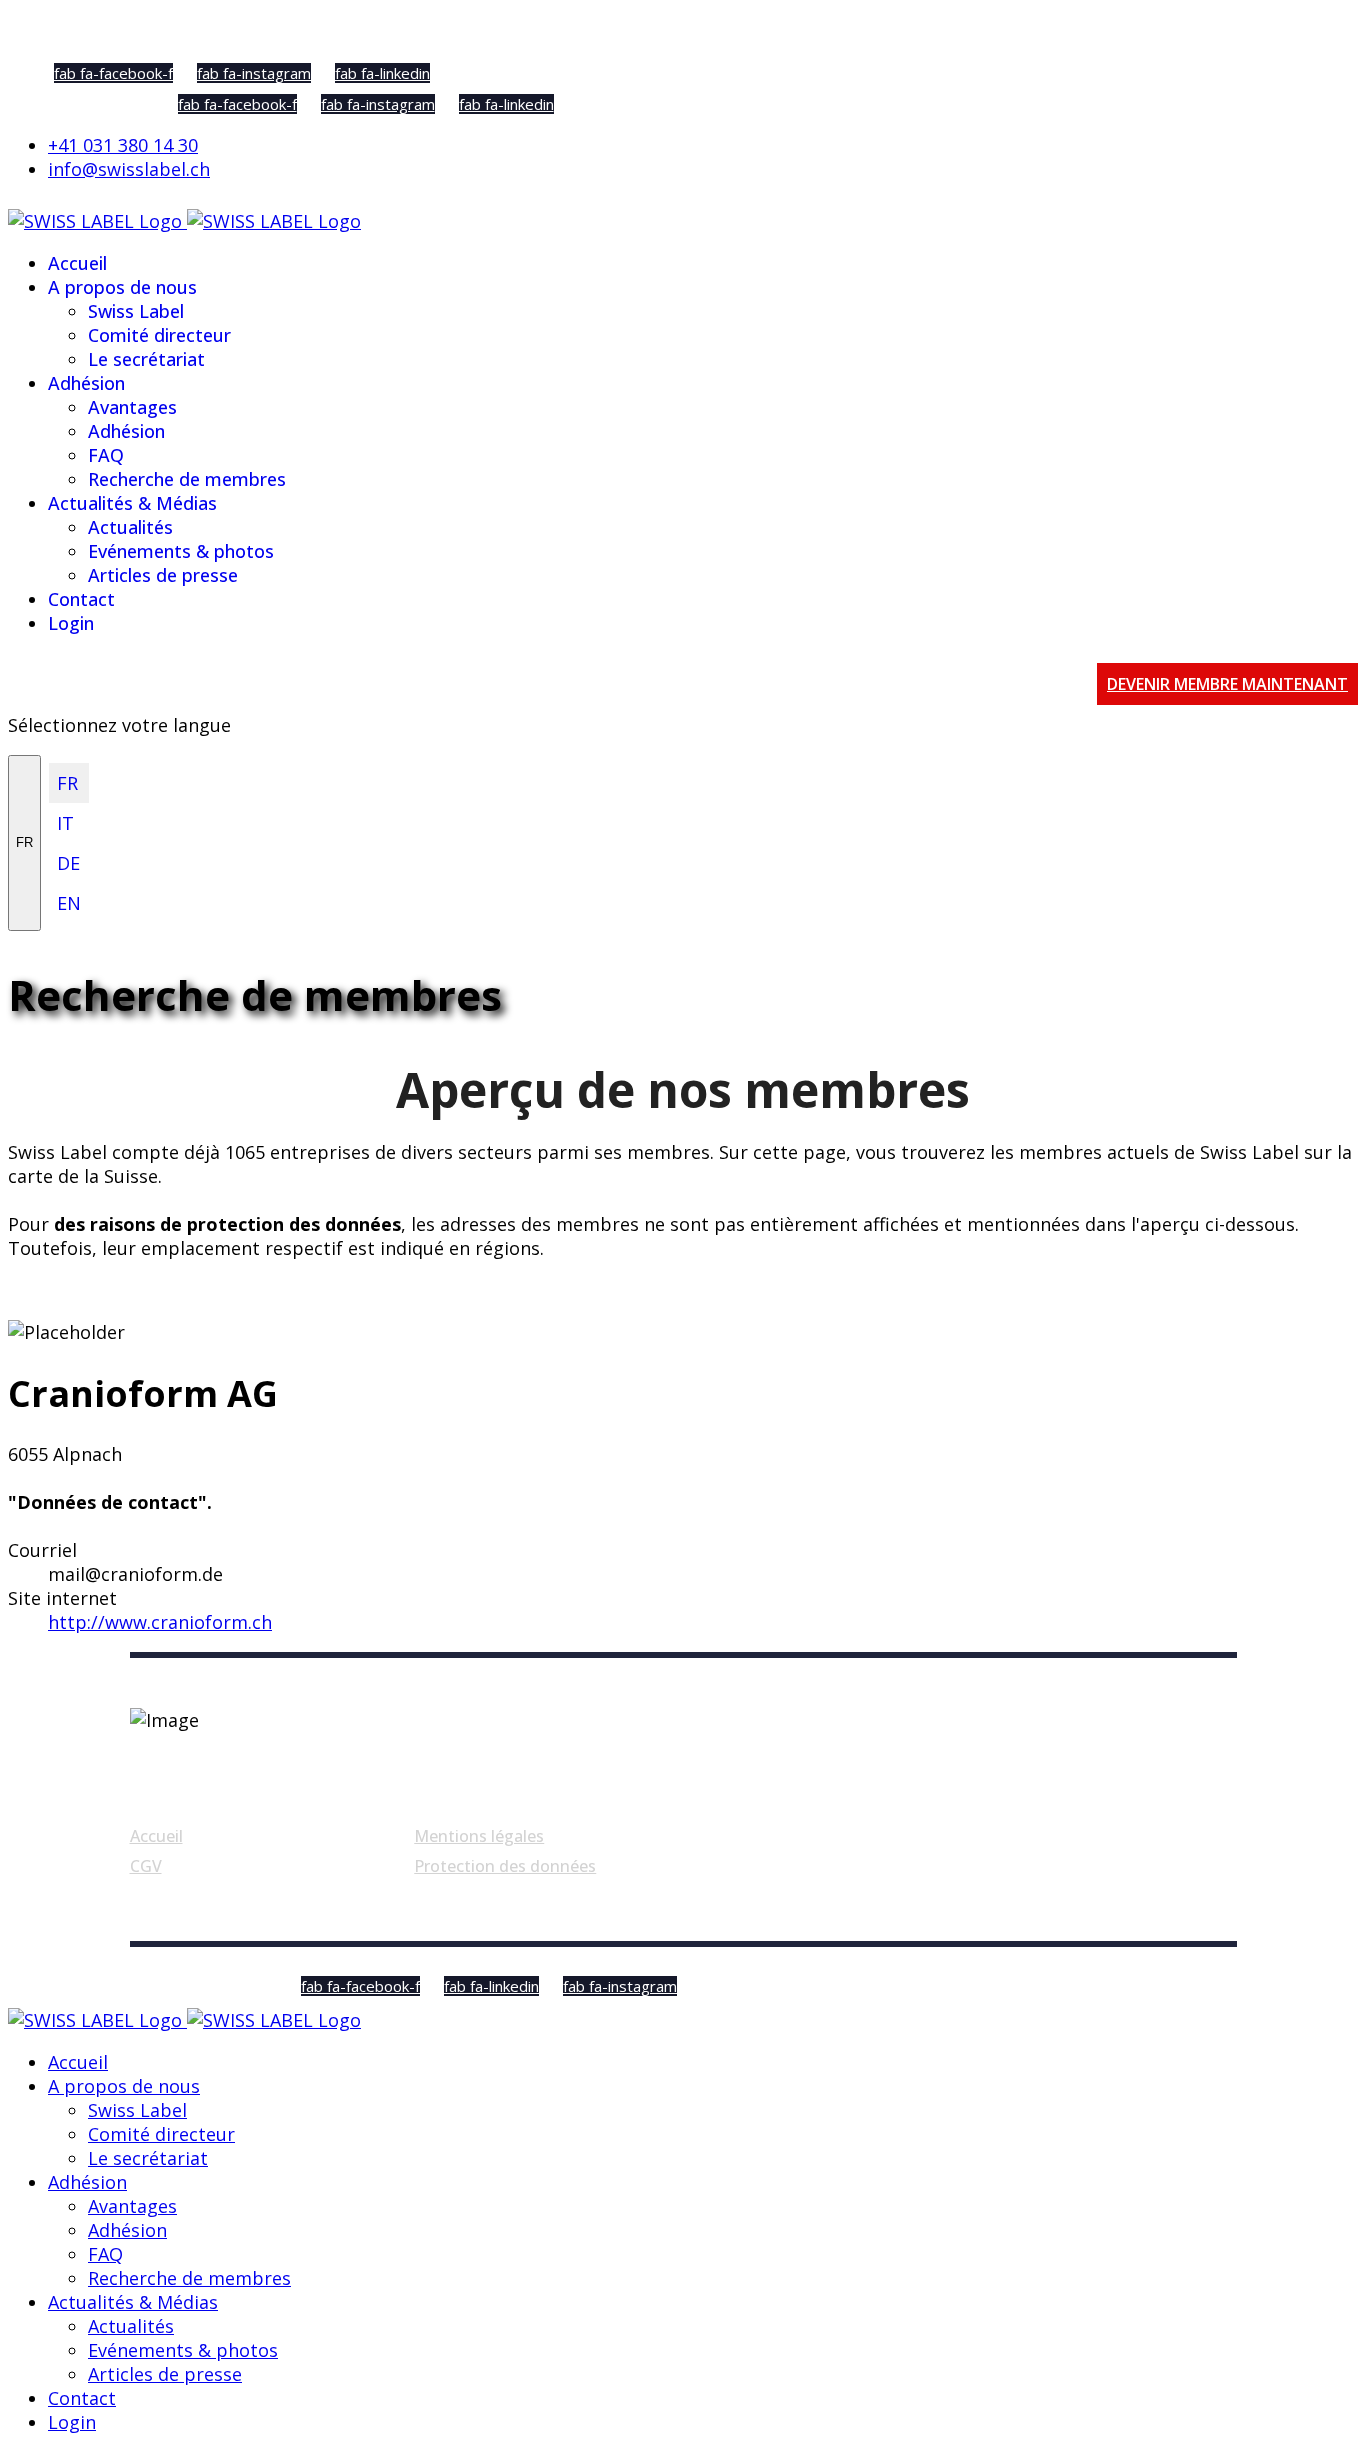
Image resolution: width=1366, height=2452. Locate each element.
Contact (81, 599)
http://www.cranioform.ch (160, 1622)
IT (65, 823)
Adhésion (86, 383)
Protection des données (505, 1866)
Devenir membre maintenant (1227, 684)
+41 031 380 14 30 (123, 145)
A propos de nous (122, 287)
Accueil (77, 263)
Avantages (132, 407)
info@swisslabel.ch (129, 169)
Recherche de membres (187, 479)
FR (24, 842)
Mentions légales (479, 1836)
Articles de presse (163, 575)
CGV (146, 1866)
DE (68, 863)
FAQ (106, 455)
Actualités (130, 527)
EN (69, 903)
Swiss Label (136, 311)
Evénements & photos (181, 551)
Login (71, 623)
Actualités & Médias (132, 503)
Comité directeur (159, 335)
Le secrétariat (146, 359)
